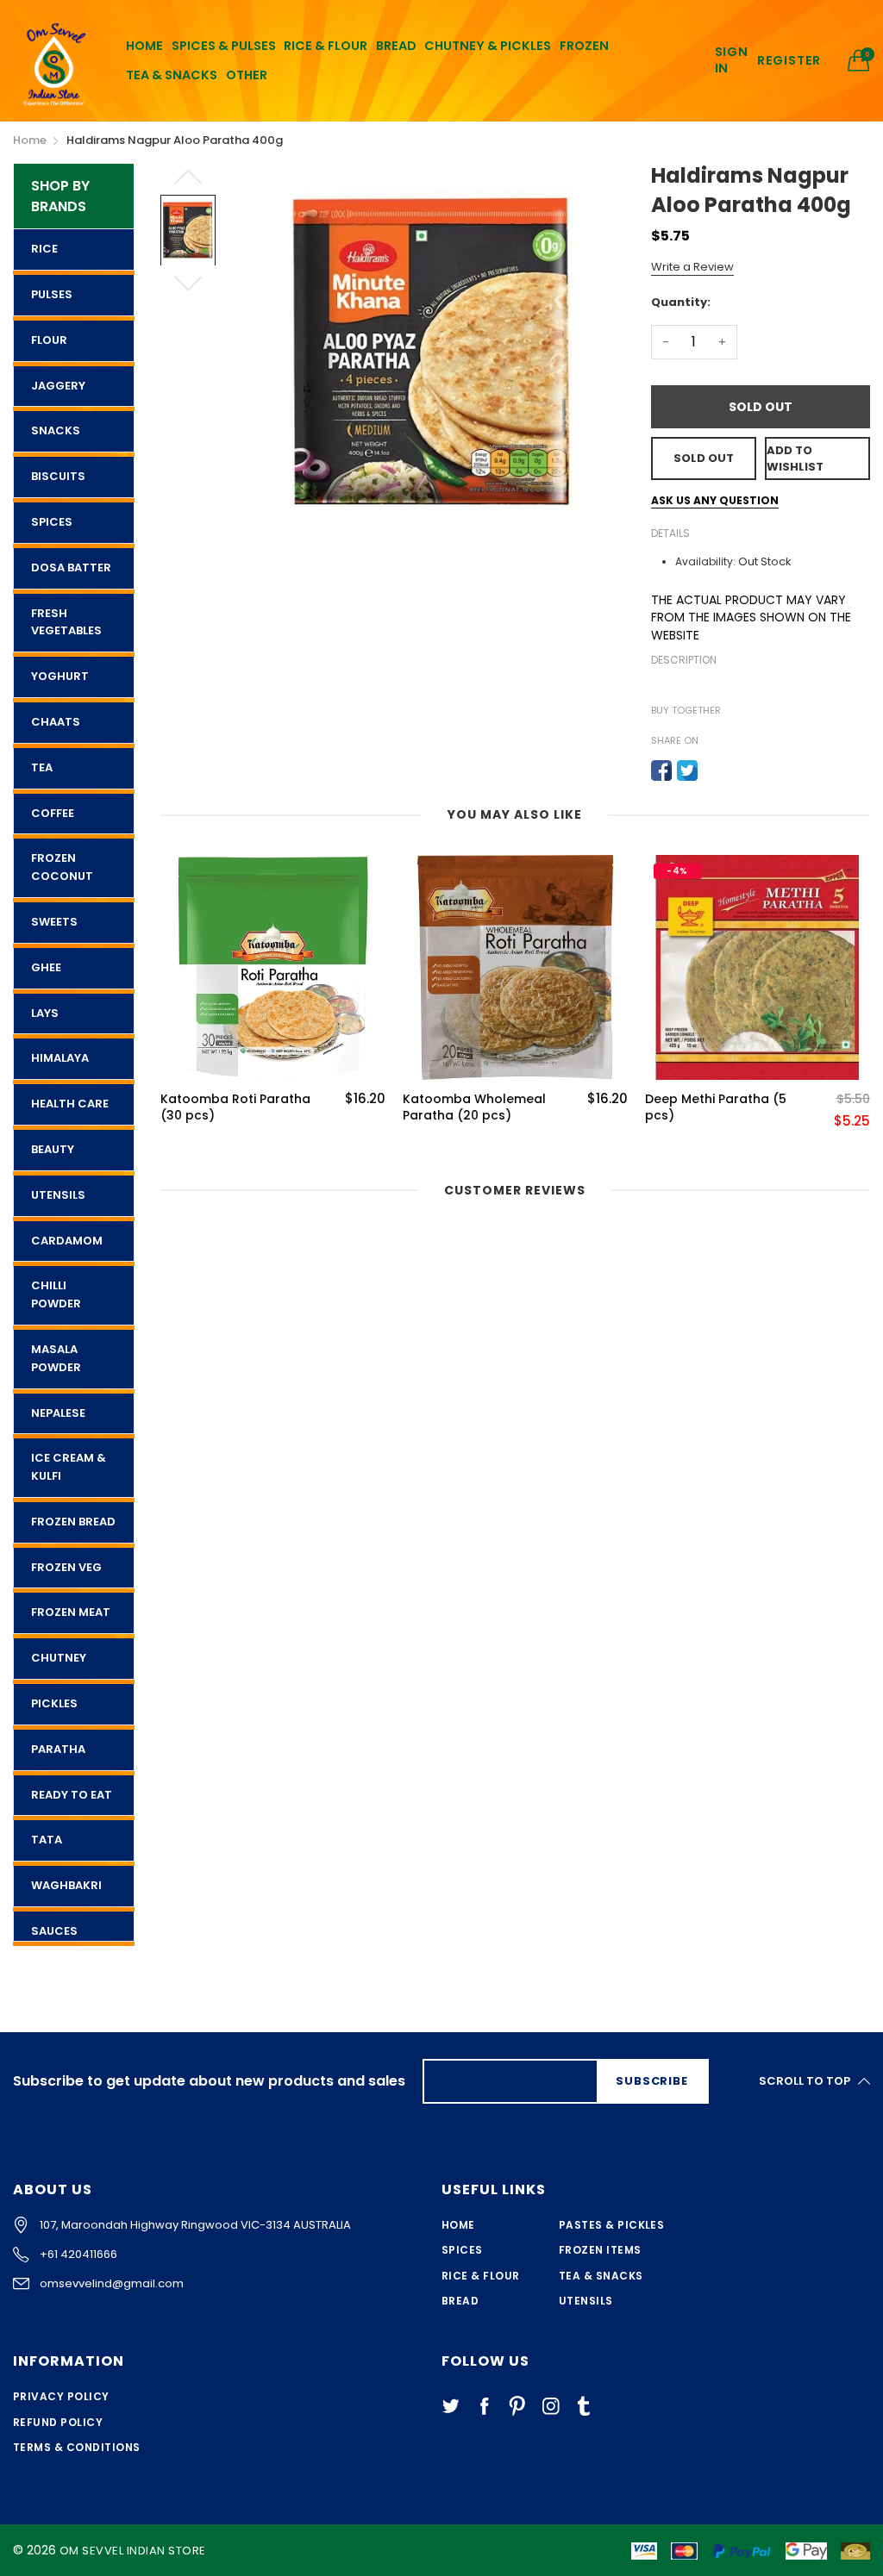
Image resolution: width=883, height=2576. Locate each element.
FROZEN (584, 46)
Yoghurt (60, 676)
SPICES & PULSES (224, 46)
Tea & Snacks (601, 2276)
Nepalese (58, 1413)
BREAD (396, 46)
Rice (44, 249)
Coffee (53, 813)
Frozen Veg (66, 1567)
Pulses (52, 294)
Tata (47, 1840)
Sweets (54, 922)
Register (789, 61)
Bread (460, 2301)
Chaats (56, 722)
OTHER (247, 75)
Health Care (70, 1104)
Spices (52, 522)
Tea (42, 767)
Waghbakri (66, 1885)
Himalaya (60, 1058)
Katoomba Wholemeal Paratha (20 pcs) (474, 1108)
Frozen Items (600, 2250)
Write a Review (692, 267)
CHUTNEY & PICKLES (488, 46)
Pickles (54, 1703)
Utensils (58, 1195)
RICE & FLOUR (326, 46)
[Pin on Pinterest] (713, 770)
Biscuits (58, 476)
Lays (45, 1013)
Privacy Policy (61, 2396)
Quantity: (681, 302)
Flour (49, 340)
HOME (144, 46)
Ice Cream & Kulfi (69, 1467)
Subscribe (651, 2081)
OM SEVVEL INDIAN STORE (133, 2551)
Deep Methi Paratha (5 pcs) (716, 1108)
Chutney (59, 1658)
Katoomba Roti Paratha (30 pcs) (235, 1108)
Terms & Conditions (77, 2447)
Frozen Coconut (62, 867)
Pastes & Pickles (612, 2225)
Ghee (46, 967)
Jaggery (58, 386)
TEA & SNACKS (172, 75)
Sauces (54, 1931)
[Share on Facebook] (661, 770)
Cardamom (67, 1241)
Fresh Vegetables (66, 622)
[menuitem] (144, 46)
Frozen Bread (73, 1522)
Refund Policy (58, 2422)
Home (458, 2225)
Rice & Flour (481, 2276)
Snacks (56, 430)
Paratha (58, 1749)
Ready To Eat (72, 1795)
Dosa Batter (71, 568)
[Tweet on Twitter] (687, 770)
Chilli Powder (56, 1294)
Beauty (53, 1149)
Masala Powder (56, 1358)
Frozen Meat (71, 1612)
